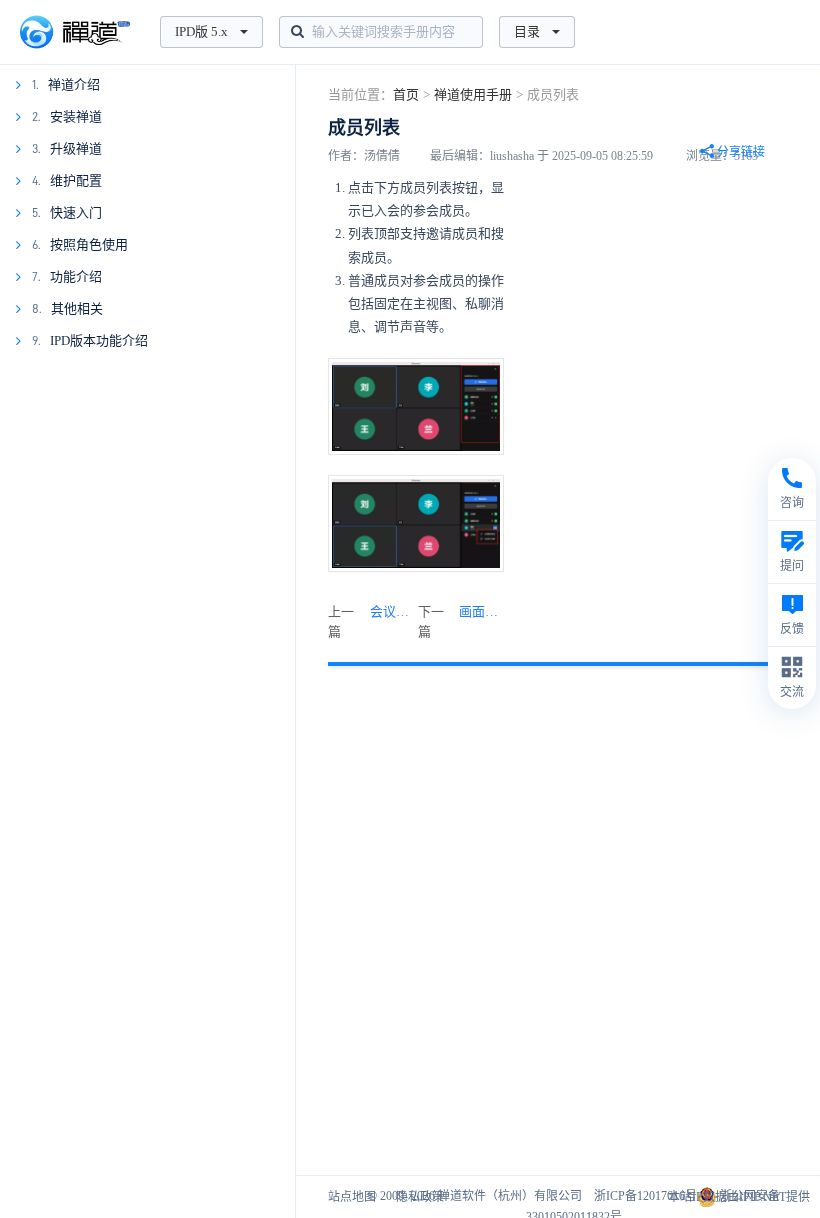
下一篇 (461, 621)
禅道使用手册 (473, 94)
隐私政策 (420, 1197)
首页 (406, 94)
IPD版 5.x (201, 31)
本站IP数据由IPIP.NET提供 (739, 1197)
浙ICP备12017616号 (645, 1196)
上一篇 (371, 621)
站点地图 (352, 1197)
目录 (527, 31)
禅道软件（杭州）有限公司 (510, 1196)
